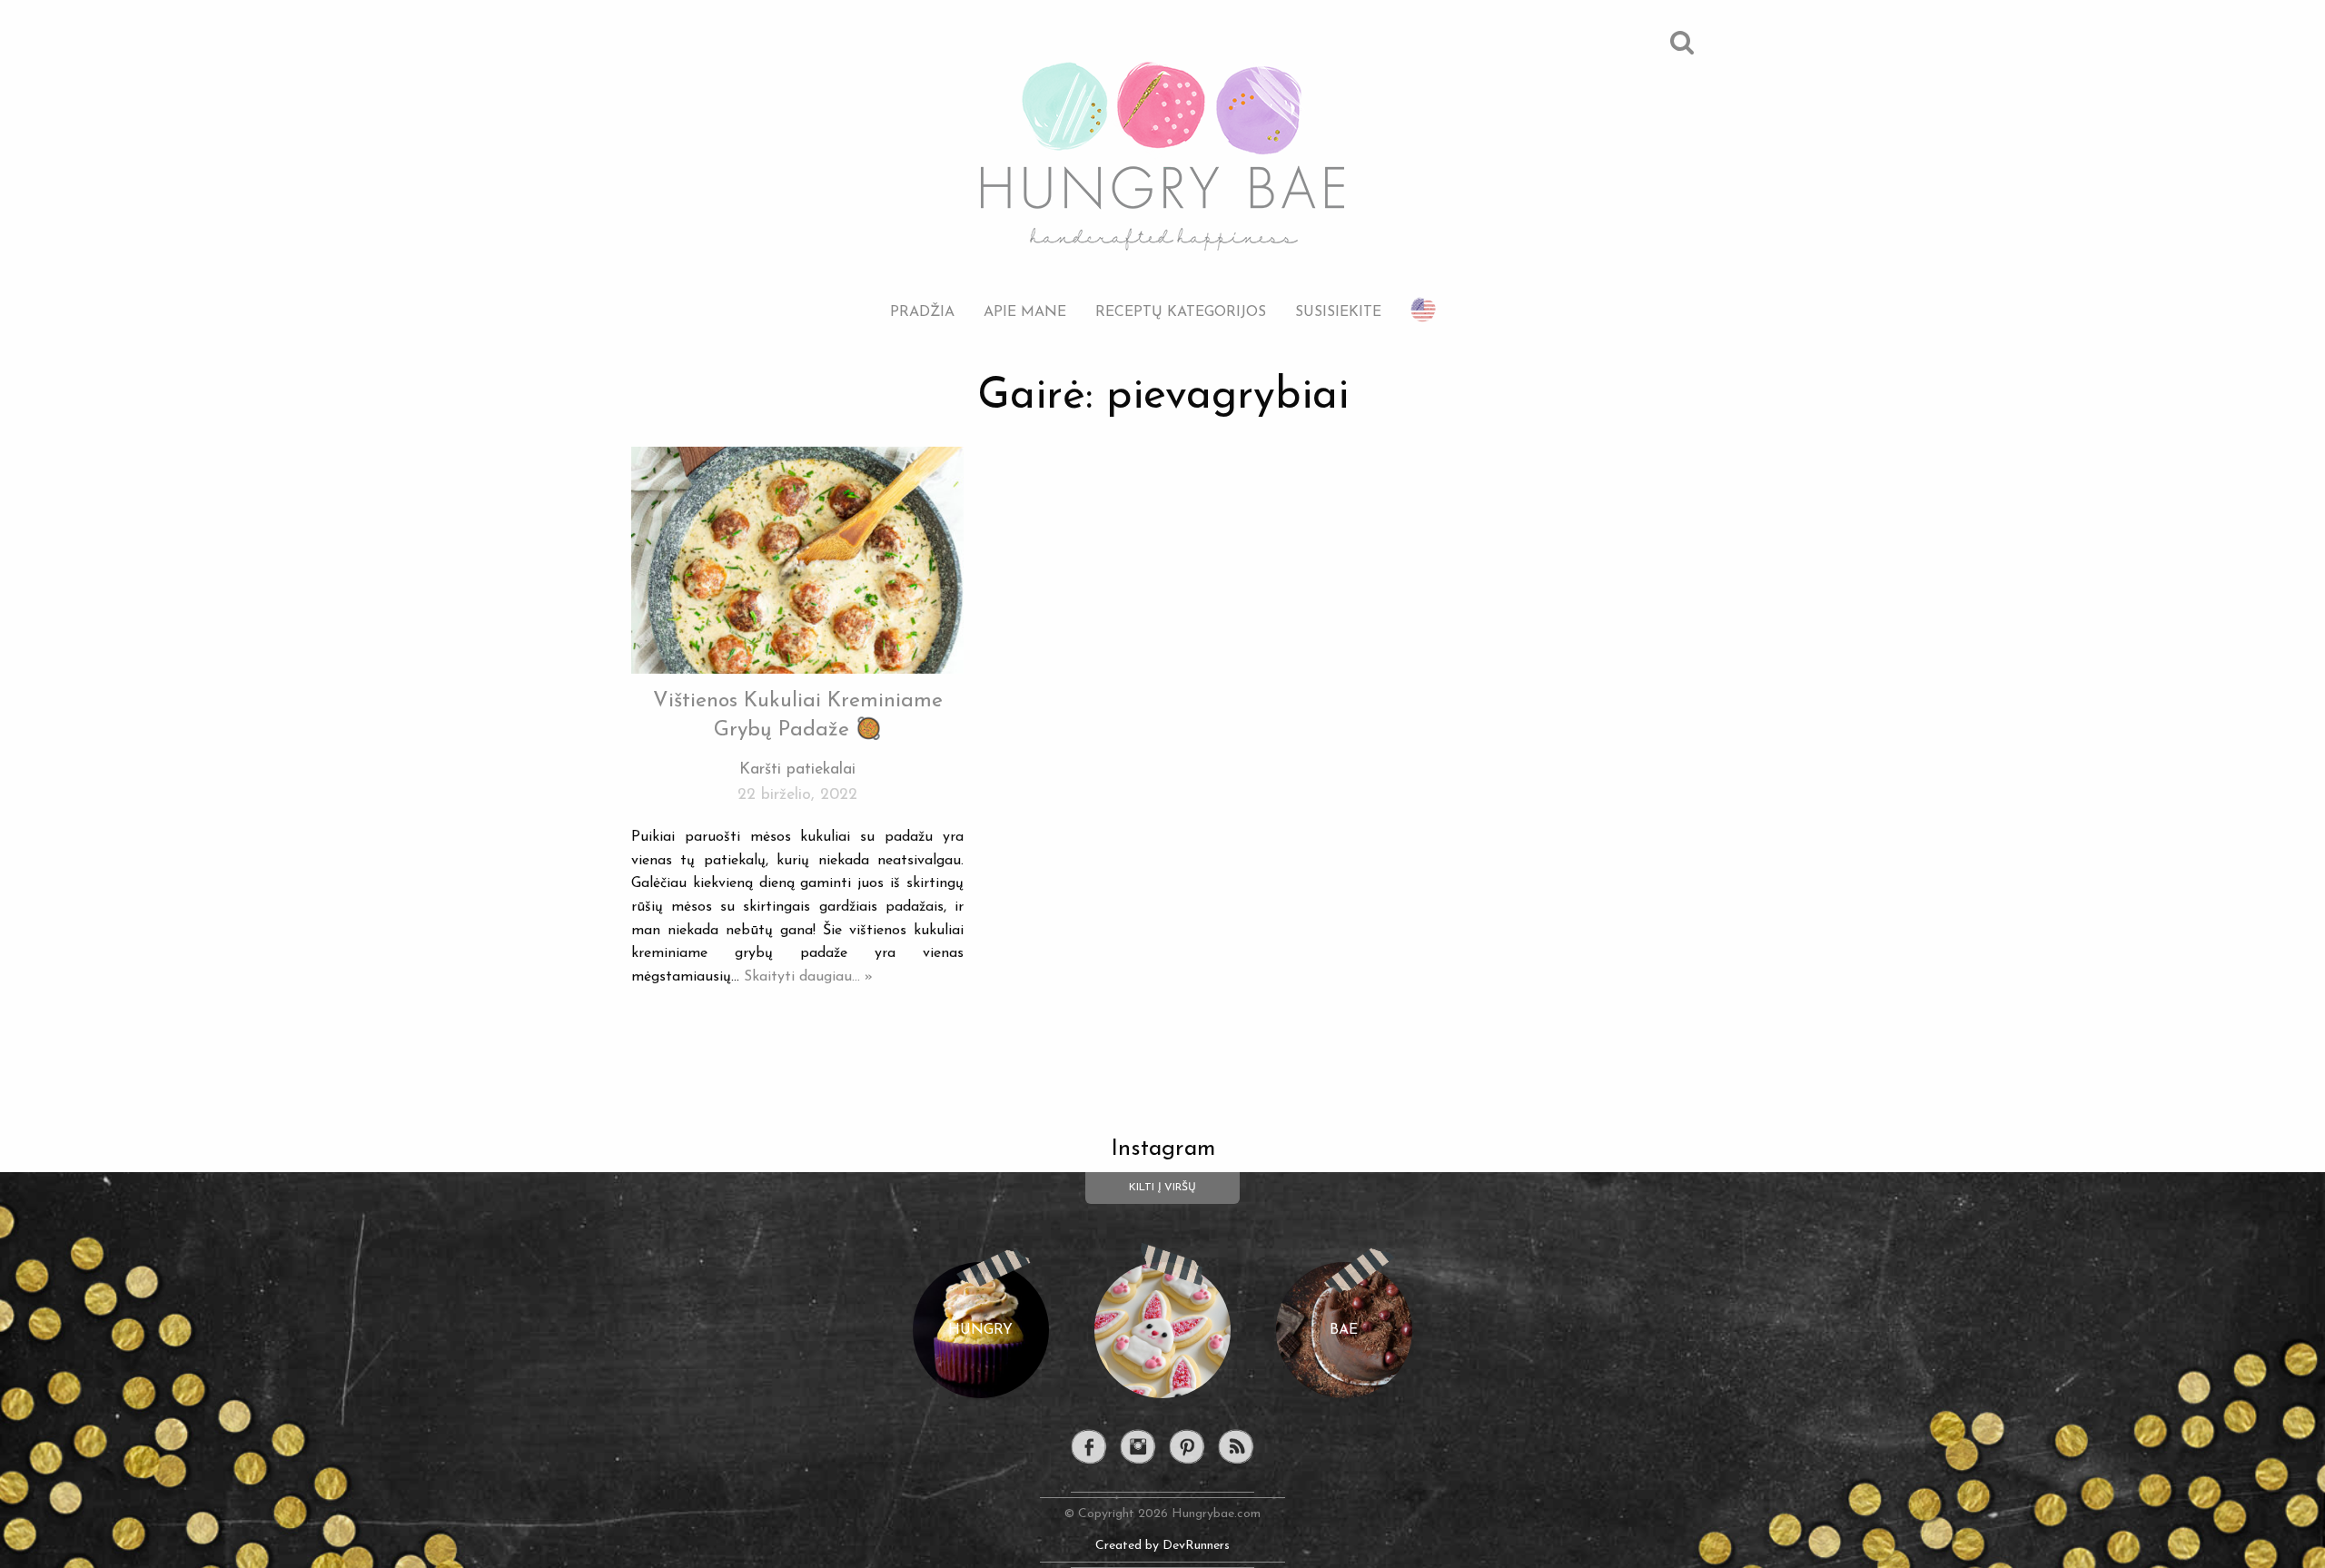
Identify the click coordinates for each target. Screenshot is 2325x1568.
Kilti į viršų (1162, 1188)
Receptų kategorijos (1181, 312)
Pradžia (922, 312)
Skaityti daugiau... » (808, 977)
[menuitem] (922, 298)
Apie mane (1025, 312)
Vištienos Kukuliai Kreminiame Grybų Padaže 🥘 (798, 716)
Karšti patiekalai (797, 769)
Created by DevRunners (1162, 1546)
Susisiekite (1338, 312)
